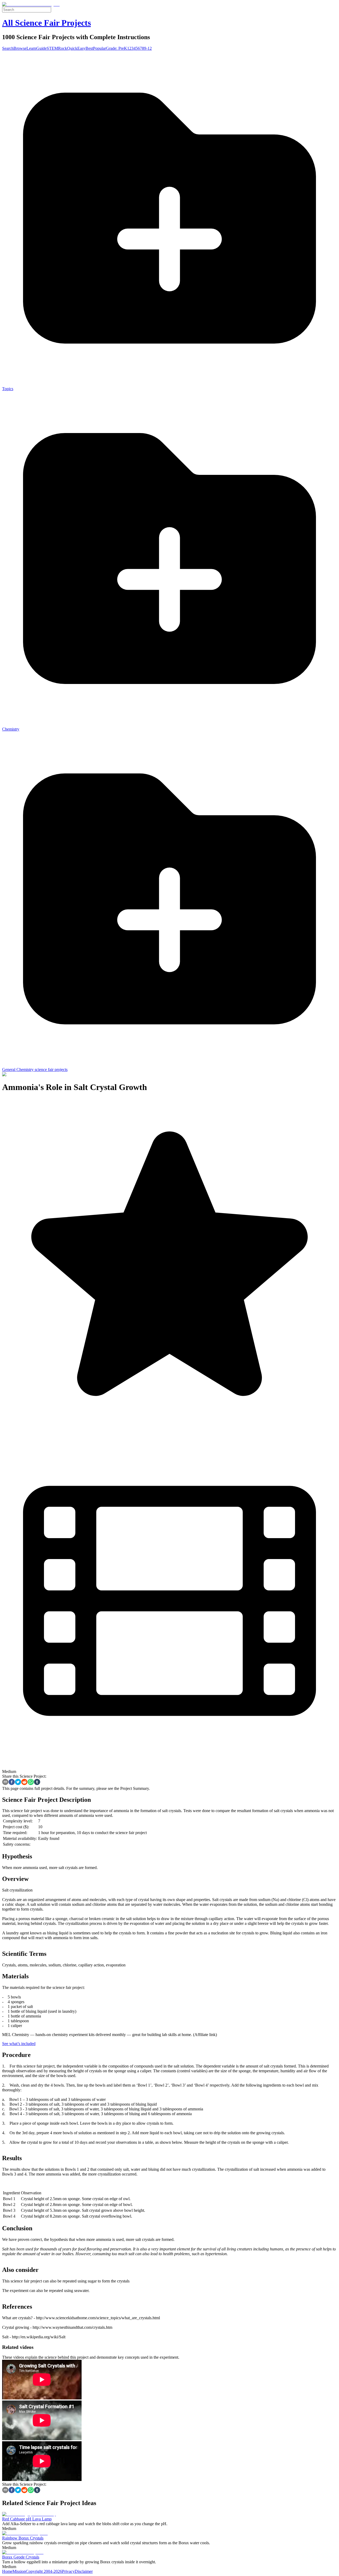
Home (7, 2571)
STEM (52, 48)
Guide (41, 48)
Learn (31, 48)
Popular (99, 48)
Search (8, 48)
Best (89, 48)
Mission (19, 2571)
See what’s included (19, 2044)
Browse (20, 48)
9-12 (148, 48)
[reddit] (24, 1782)
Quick (72, 48)
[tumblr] (37, 1782)
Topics (8, 389)
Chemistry (11, 729)
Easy (81, 48)
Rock (63, 48)
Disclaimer (84, 2571)
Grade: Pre (115, 48)
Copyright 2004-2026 (44, 2571)
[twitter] (18, 1782)
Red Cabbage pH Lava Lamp (27, 2519)
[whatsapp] (31, 1782)
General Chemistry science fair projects (35, 1069)
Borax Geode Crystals (21, 2557)
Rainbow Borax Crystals (23, 2538)
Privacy (68, 2571)
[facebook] (12, 1782)
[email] (5, 1782)
